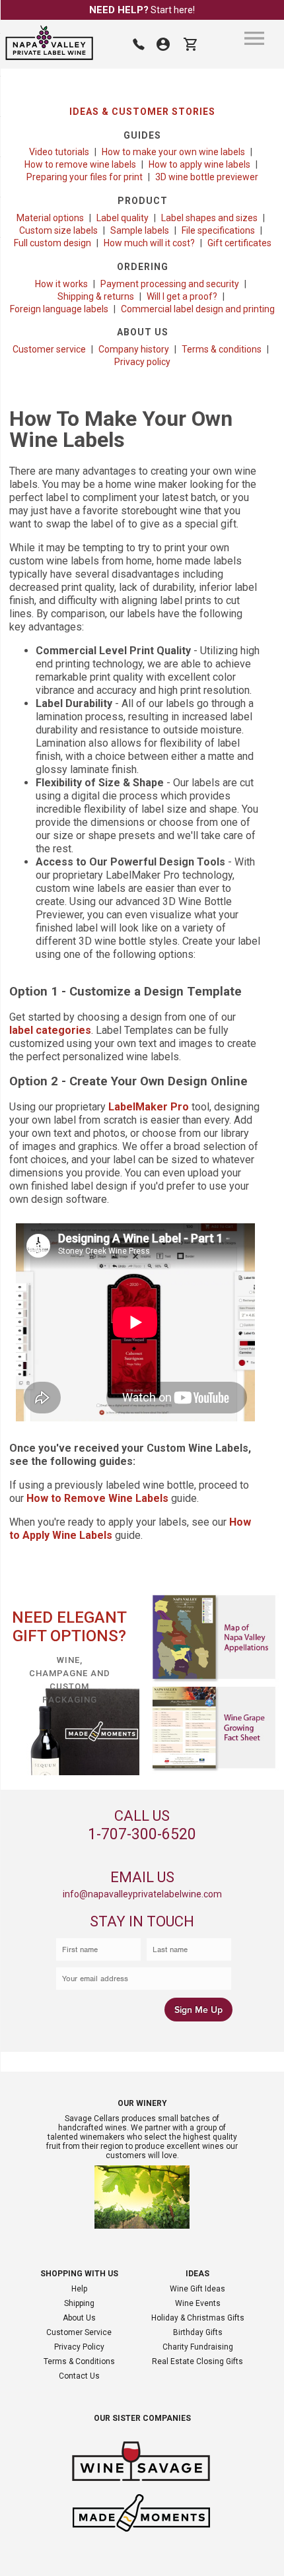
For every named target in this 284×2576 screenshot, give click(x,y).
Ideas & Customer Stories (142, 112)
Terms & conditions (222, 349)
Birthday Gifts (198, 2332)
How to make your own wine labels (173, 152)
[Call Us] (139, 44)
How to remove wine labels (80, 164)
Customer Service (79, 2332)
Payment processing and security (170, 284)
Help (79, 2289)
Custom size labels (58, 230)
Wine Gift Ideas (197, 2289)
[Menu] (254, 38)
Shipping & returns (96, 296)
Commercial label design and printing (198, 309)
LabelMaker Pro (149, 1107)
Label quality (123, 218)
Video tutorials (59, 152)
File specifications (218, 230)
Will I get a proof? (182, 296)
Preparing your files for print (85, 177)
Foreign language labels (59, 309)
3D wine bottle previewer (207, 177)
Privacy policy (142, 362)
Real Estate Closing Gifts (197, 2361)
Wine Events (198, 2303)
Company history (134, 349)
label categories (50, 1030)
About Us (79, 2318)
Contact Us (79, 2376)
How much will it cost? (149, 243)
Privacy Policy (79, 2347)
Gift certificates (239, 243)
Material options (50, 218)
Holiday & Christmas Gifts (198, 2318)
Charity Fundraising (198, 2347)
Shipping (79, 2303)
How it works (61, 284)
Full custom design (53, 243)
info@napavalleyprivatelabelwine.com (142, 1894)
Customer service (49, 349)
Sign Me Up (198, 2010)
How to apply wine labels (199, 164)
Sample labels (140, 230)
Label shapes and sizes (209, 218)
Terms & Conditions (79, 2361)
